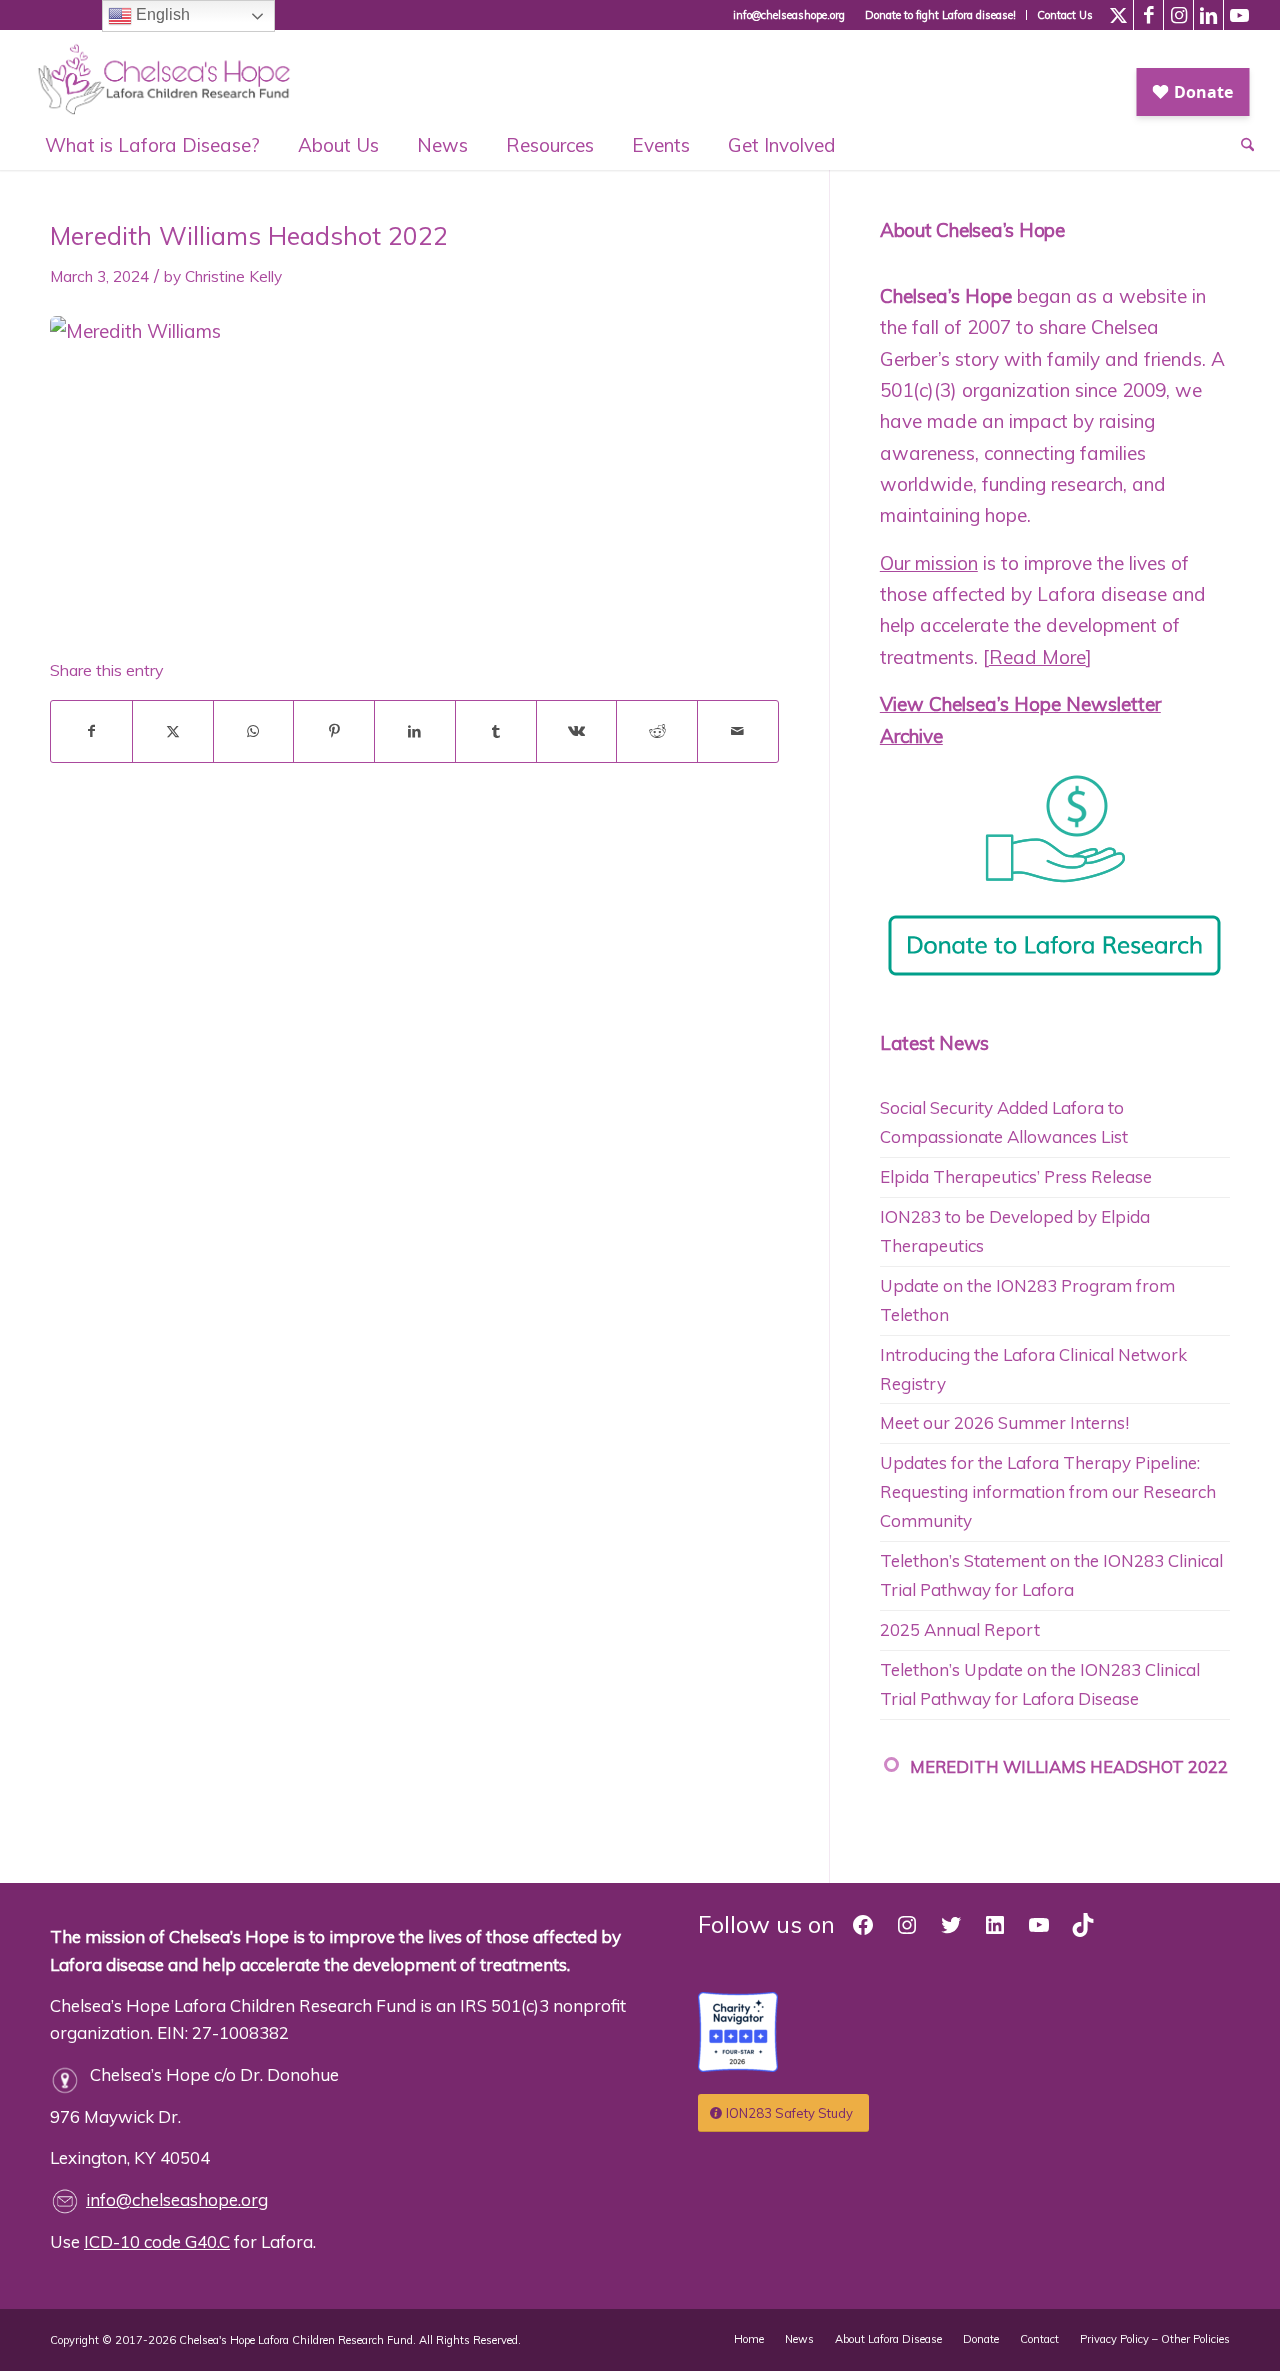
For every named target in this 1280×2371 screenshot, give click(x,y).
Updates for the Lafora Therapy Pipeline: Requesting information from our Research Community (1048, 1491)
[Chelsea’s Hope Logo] (173, 75)
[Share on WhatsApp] (254, 731)
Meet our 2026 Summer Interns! (1004, 1422)
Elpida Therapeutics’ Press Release (1016, 1176)
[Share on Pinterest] (334, 731)
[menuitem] (941, 15)
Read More (1037, 657)
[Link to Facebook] (1148, 15)
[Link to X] (1118, 15)
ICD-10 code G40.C (157, 2241)
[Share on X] (173, 731)
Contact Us (1065, 15)
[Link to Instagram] (1178, 15)
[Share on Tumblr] (496, 731)
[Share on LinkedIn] (415, 731)
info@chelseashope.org (177, 2199)
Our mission (929, 563)
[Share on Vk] (577, 731)
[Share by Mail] (738, 731)
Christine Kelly (233, 276)
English (161, 14)
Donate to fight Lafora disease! (940, 15)
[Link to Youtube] (1239, 15)
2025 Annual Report (960, 1629)
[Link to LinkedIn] (1208, 15)
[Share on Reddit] (657, 731)
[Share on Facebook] (91, 731)
